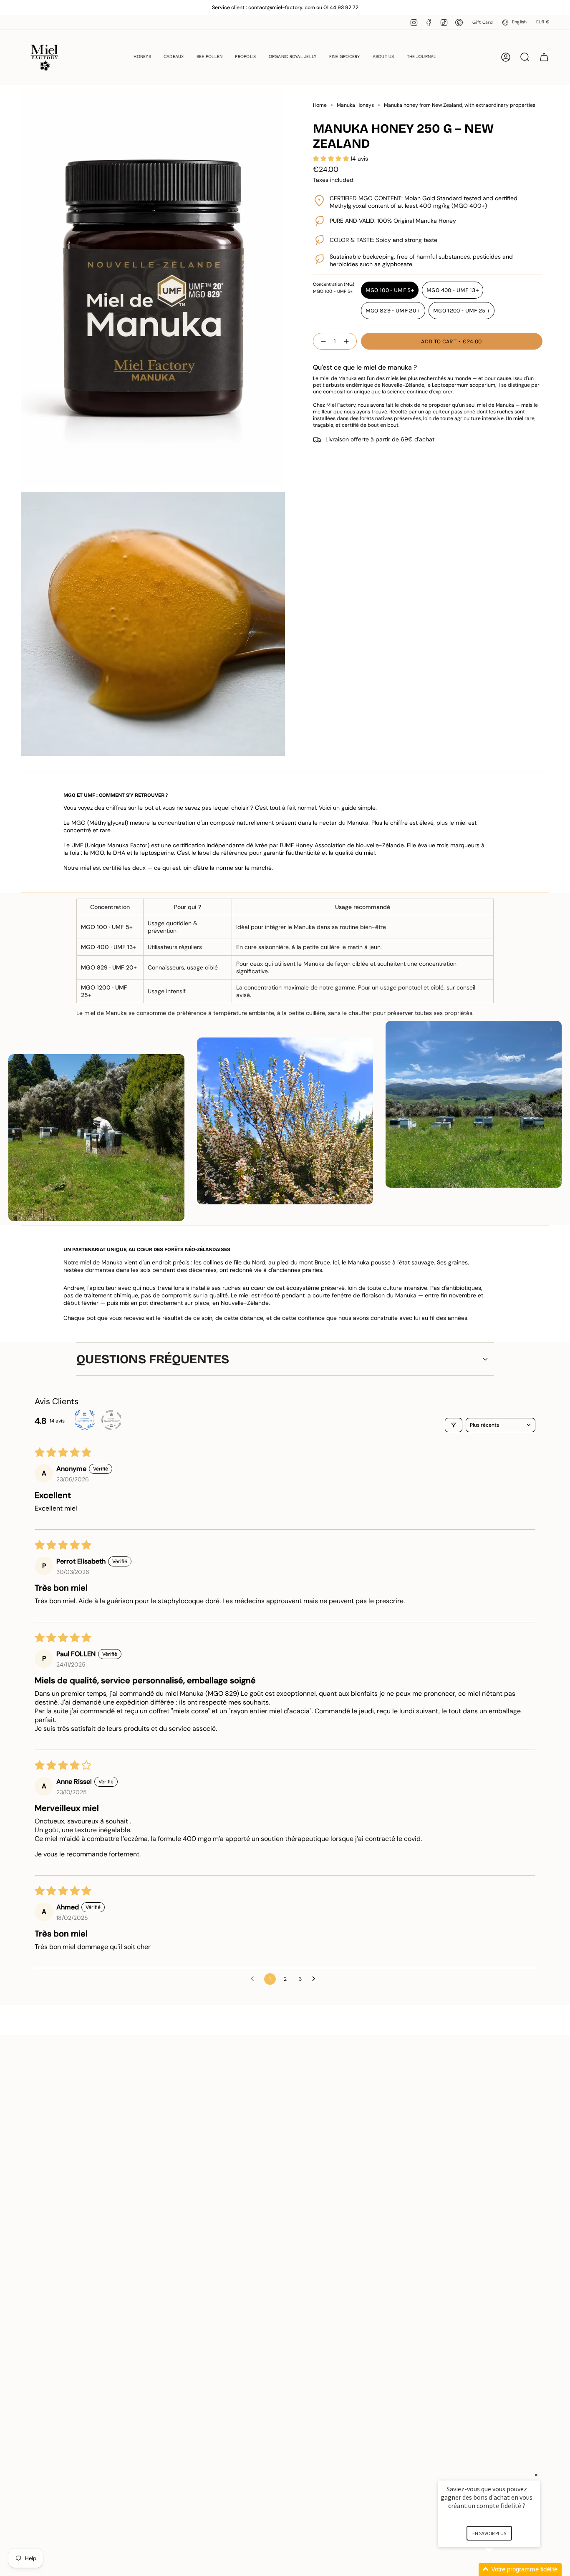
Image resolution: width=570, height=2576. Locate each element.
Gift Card (482, 22)
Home (320, 105)
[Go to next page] (316, 1979)
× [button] (536, 2475)
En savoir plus (489, 2533)
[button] (142, 57)
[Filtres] (454, 1425)
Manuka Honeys (355, 105)
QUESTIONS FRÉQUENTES (153, 1359)
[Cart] (544, 57)
